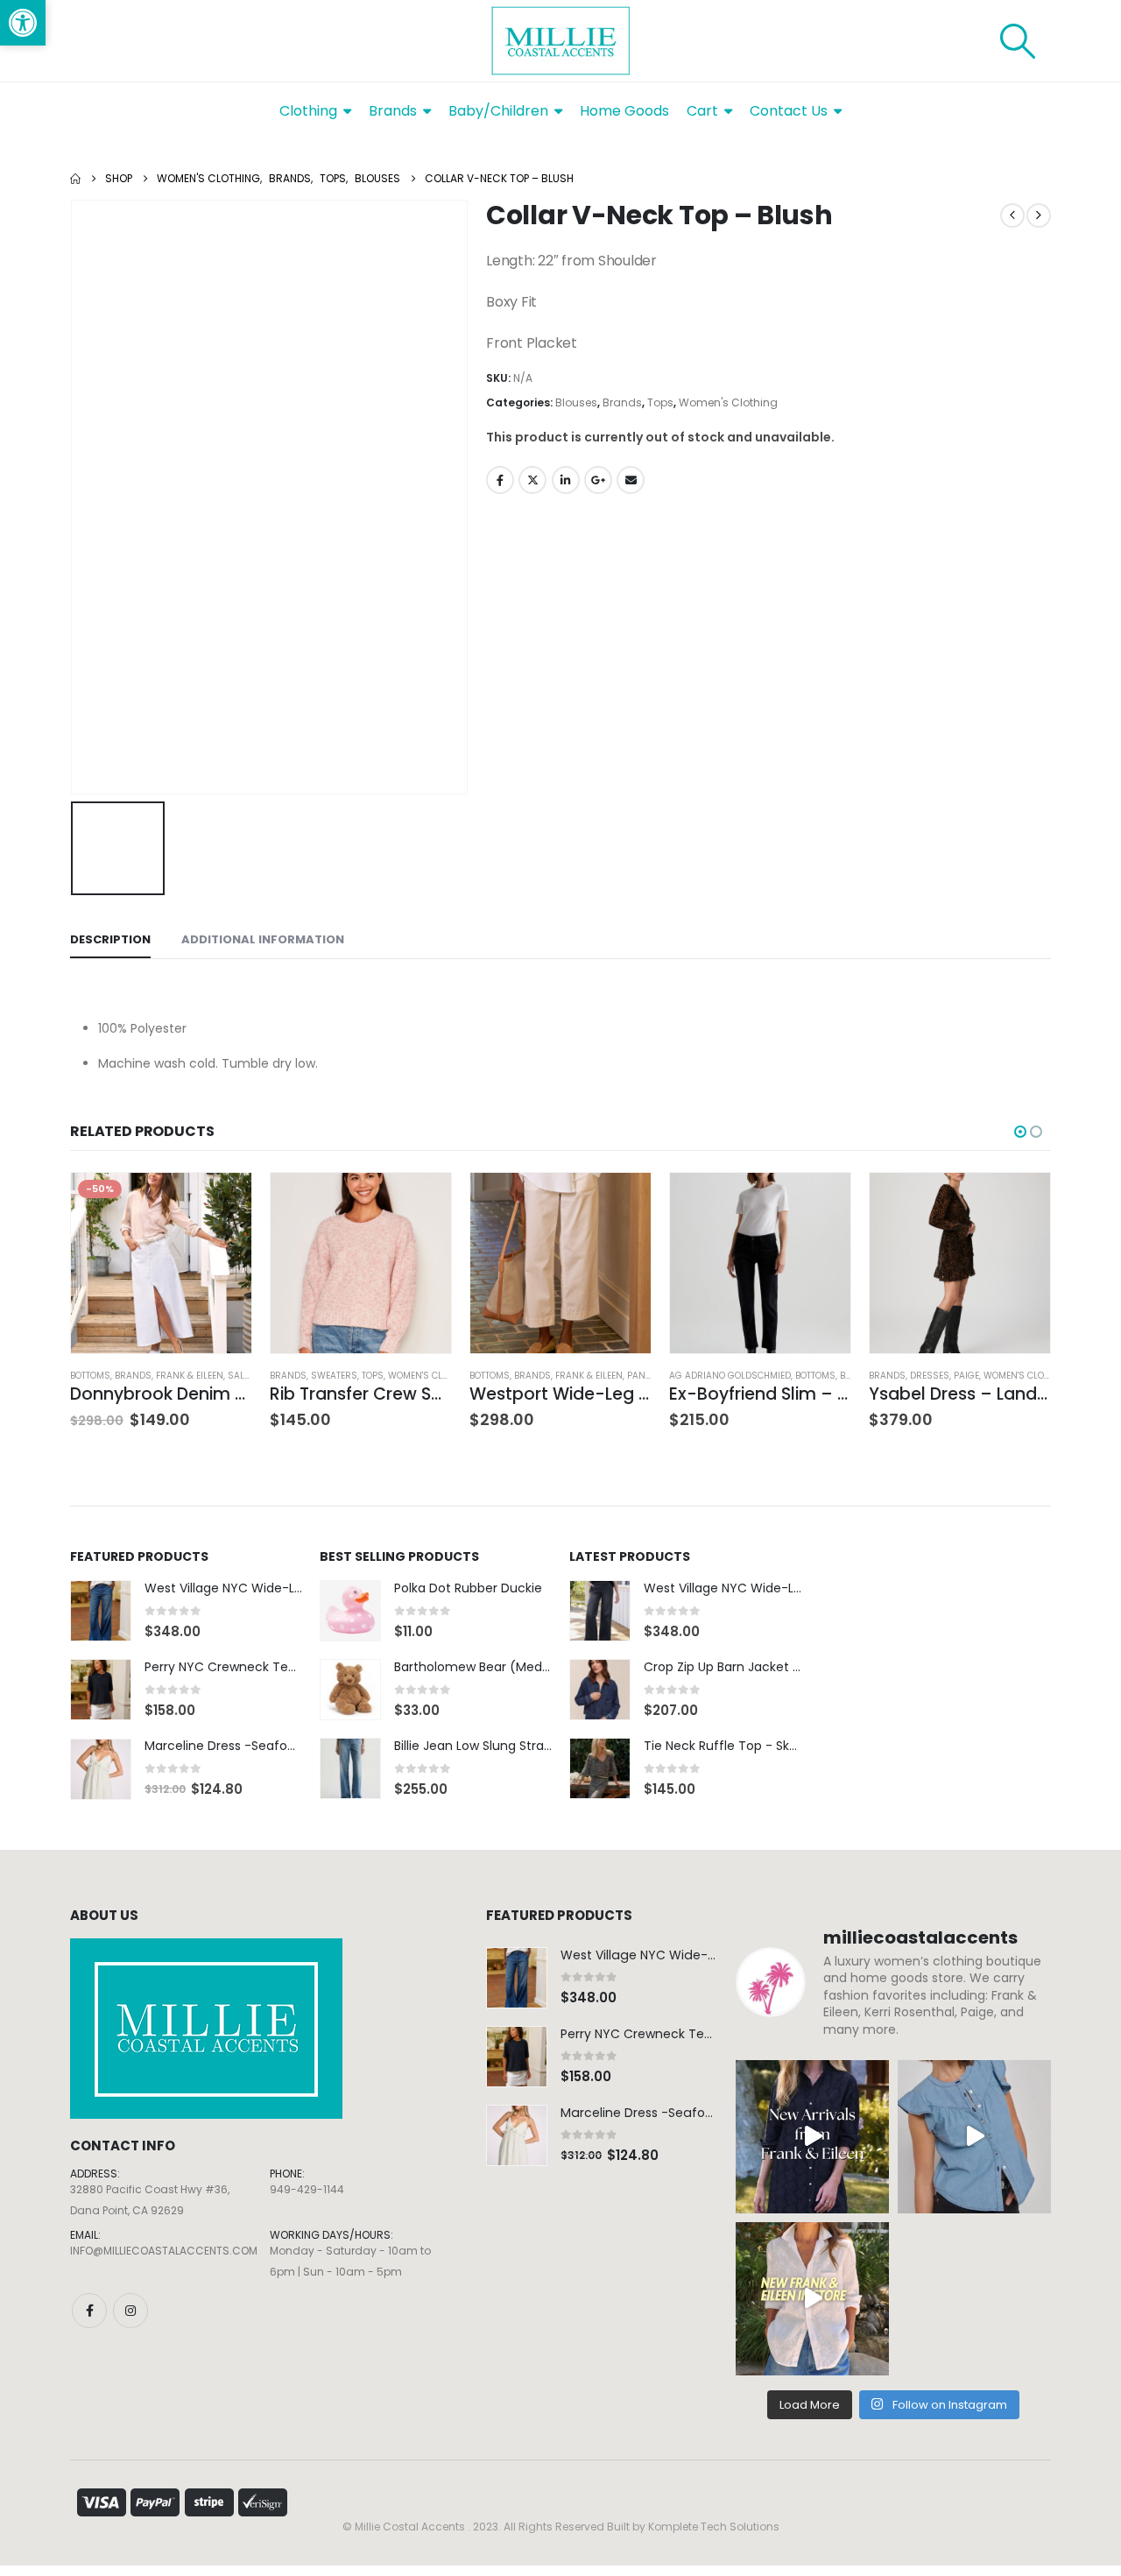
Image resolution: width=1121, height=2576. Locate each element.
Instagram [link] (130, 2311)
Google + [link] (598, 480)
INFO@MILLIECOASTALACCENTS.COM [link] (164, 2251)
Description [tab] (110, 939)
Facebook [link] (500, 480)
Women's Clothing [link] (728, 402)
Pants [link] (642, 1376)
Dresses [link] (930, 1376)
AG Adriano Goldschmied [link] (730, 1376)
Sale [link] (238, 1376)
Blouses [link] (576, 402)
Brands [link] (622, 402)
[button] (1020, 1132)
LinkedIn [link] (566, 480)
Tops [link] (660, 402)
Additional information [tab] (263, 939)
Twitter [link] (532, 480)
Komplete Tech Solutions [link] (714, 2527)
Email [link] (631, 480)
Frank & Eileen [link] (190, 1376)
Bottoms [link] (90, 1376)
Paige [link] (966, 1376)
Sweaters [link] (334, 1376)
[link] (23, 23)
